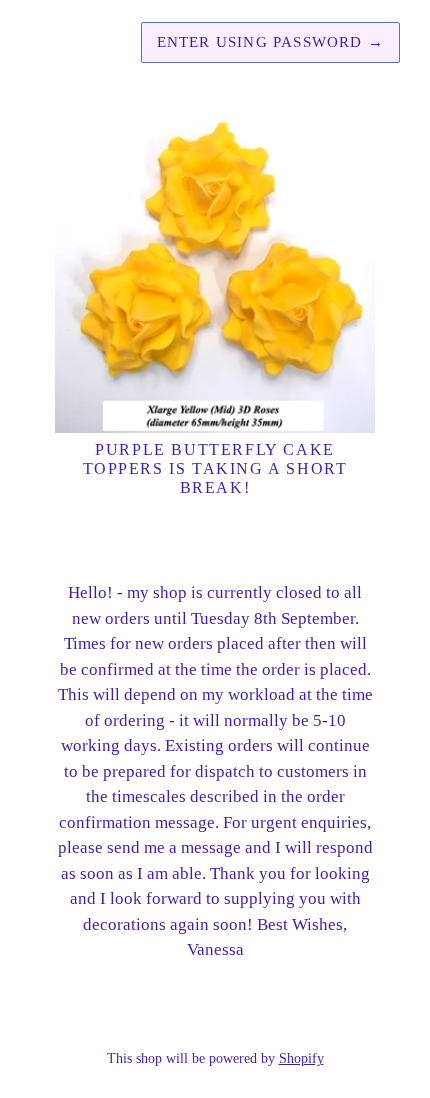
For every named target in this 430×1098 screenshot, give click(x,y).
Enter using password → (270, 42)
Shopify (301, 1058)
